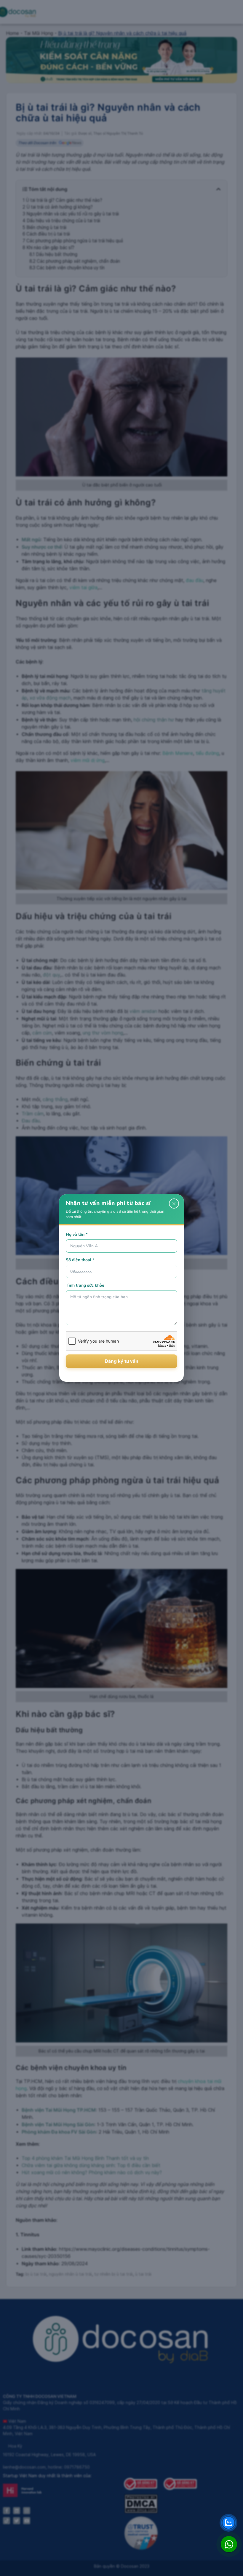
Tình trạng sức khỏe (85, 1285)
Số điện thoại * (80, 1260)
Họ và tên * (77, 1234)
